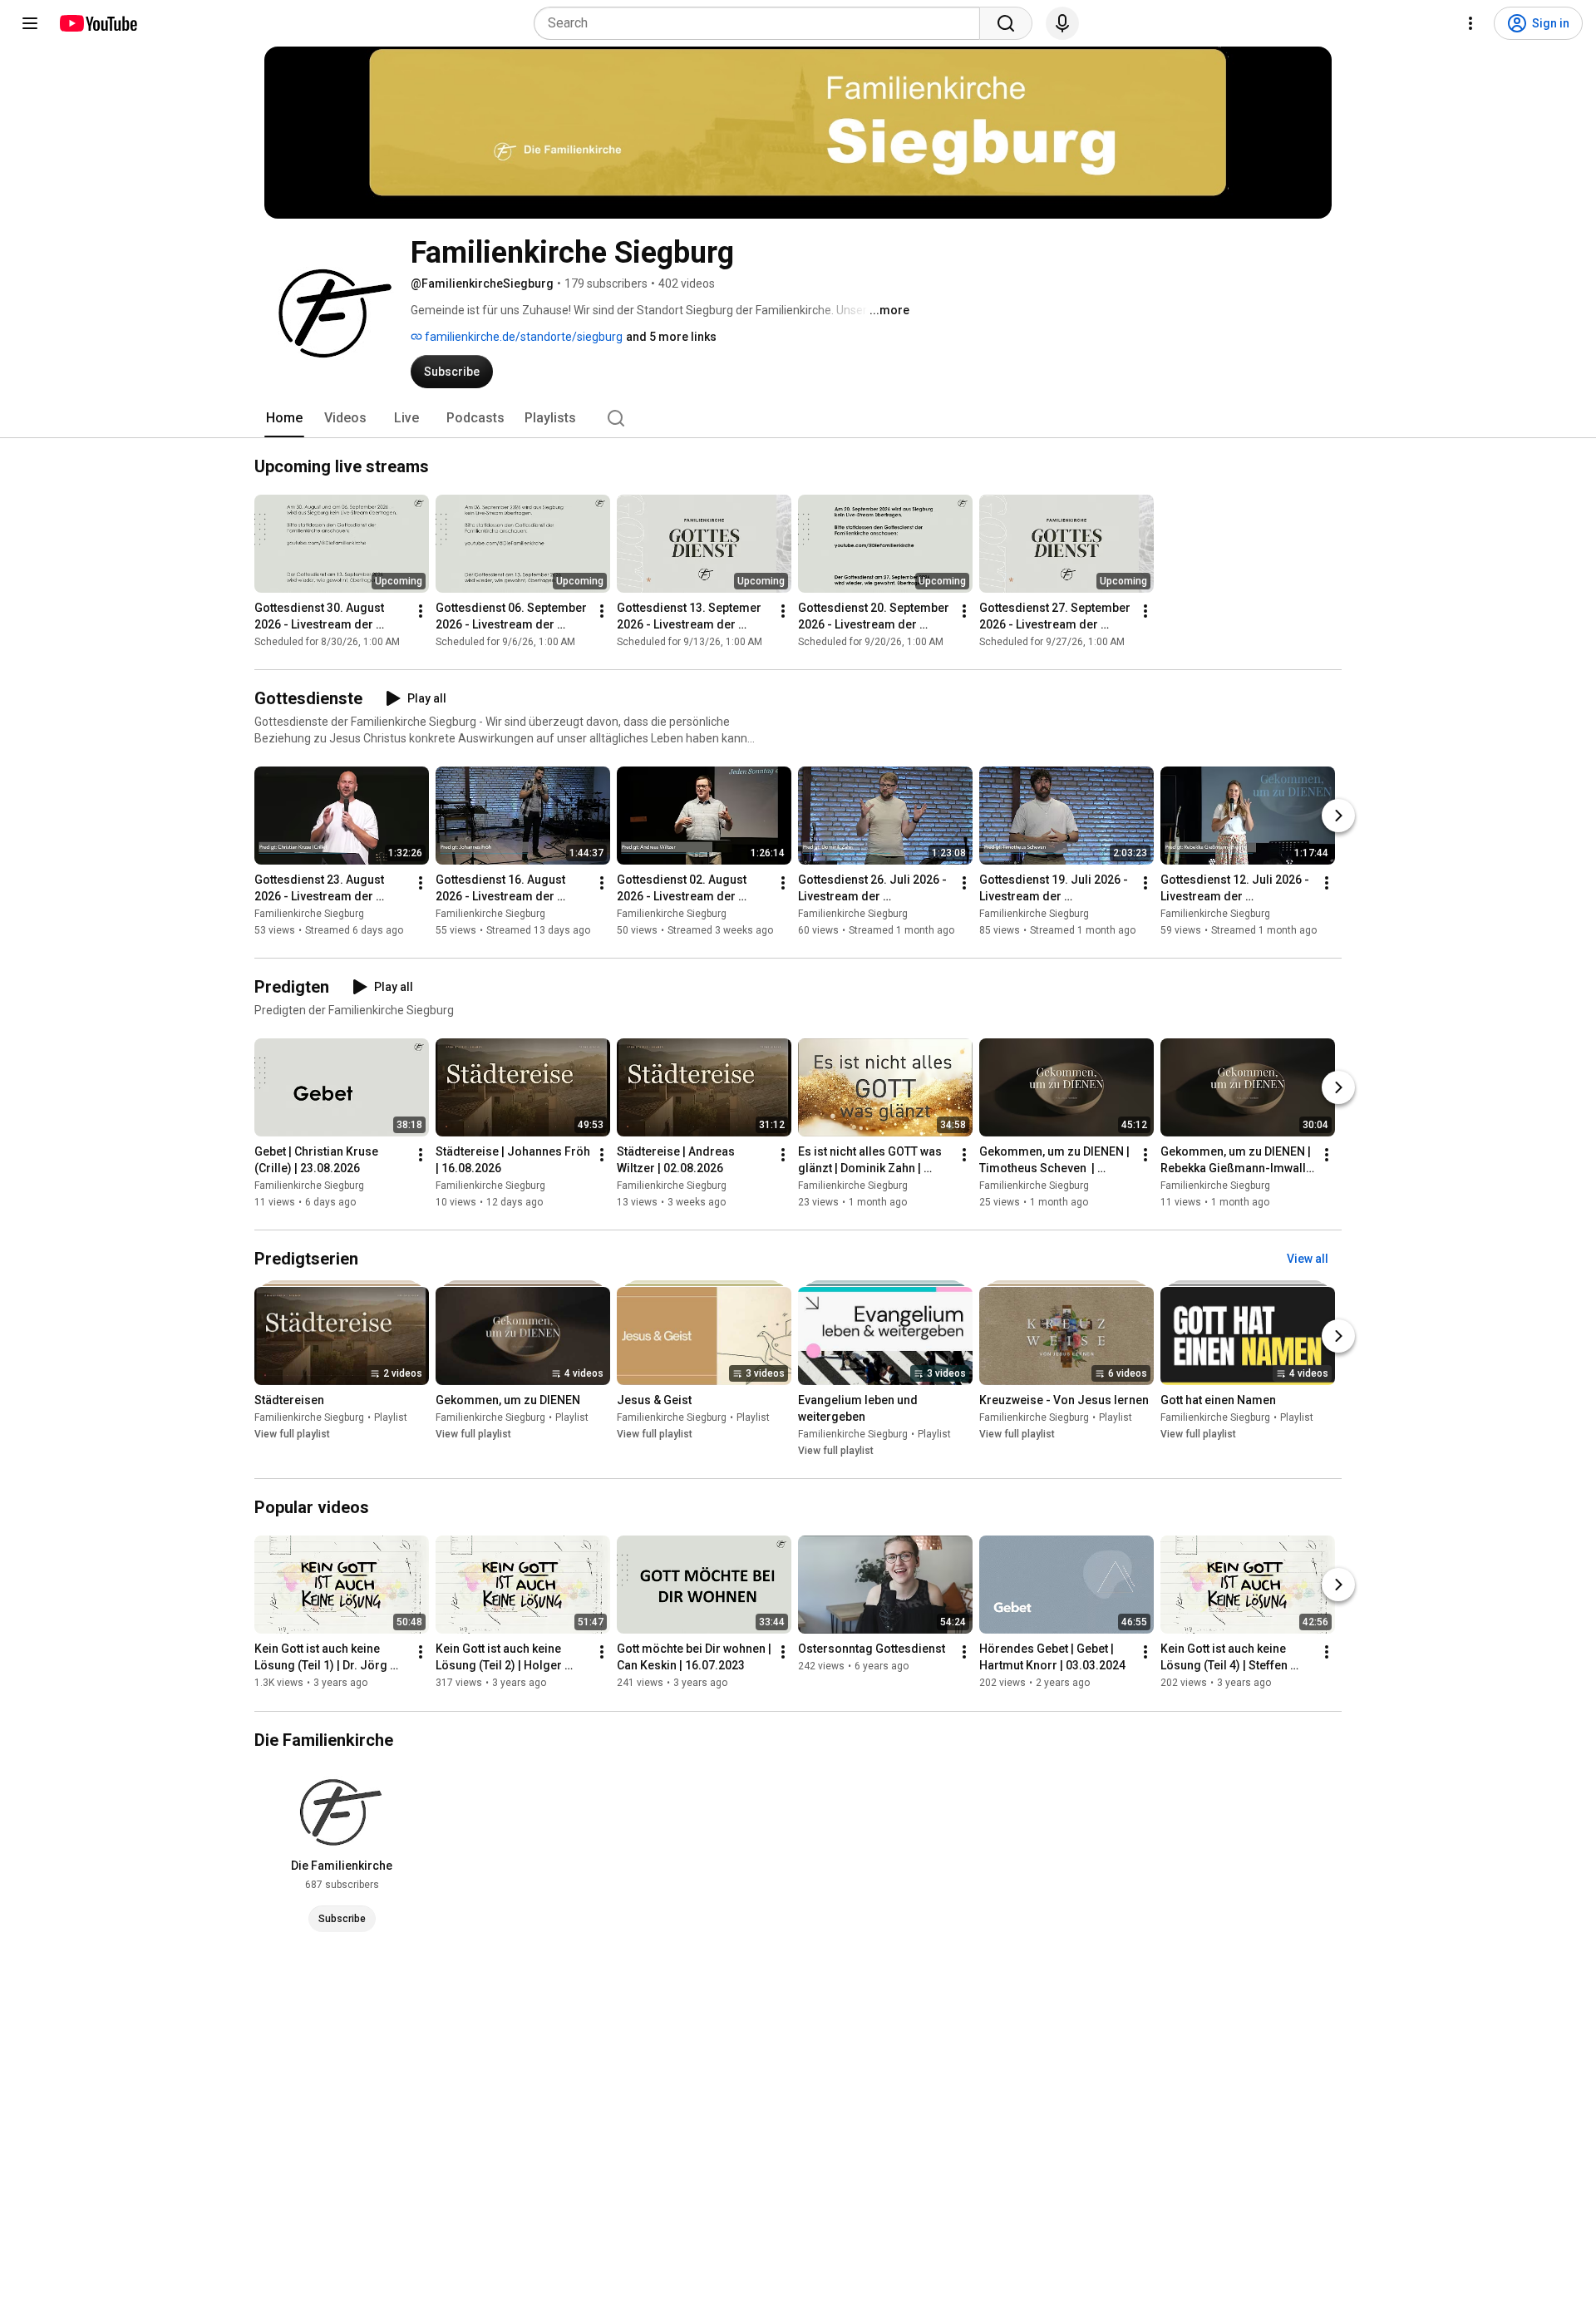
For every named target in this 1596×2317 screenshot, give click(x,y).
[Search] (1006, 23)
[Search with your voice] (1062, 23)
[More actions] (421, 611)
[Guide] (30, 23)
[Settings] (1470, 23)
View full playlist (292, 1434)
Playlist (391, 1417)
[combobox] (762, 23)
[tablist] (798, 418)
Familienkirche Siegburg (309, 914)
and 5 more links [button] (671, 337)
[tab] (284, 418)
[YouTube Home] (98, 23)
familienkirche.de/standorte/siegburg (522, 337)
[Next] (1338, 816)
